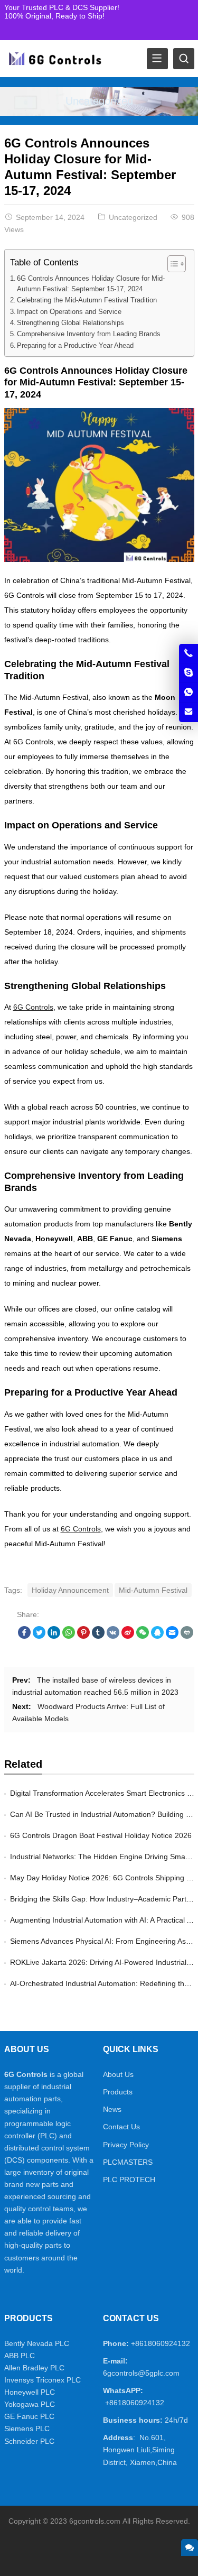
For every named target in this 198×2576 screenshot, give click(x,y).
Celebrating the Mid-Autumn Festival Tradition (87, 300)
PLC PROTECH (129, 2180)
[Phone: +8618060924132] (188, 653)
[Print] (187, 1636)
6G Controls (33, 1007)
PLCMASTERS (128, 2162)
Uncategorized (99, 101)
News (112, 2109)
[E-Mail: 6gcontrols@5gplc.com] (188, 712)
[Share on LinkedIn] (54, 1636)
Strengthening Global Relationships (70, 323)
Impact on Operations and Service (69, 312)
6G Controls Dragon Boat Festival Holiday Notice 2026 (101, 1835)
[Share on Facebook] (24, 1636)
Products (118, 2092)
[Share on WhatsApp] (69, 1636)
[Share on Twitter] (39, 1636)
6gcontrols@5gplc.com (141, 2373)
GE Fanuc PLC (29, 2416)
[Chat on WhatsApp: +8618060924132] (188, 693)
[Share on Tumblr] (98, 1636)
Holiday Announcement (70, 1590)
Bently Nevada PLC (37, 2343)
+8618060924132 (161, 2343)
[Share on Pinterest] (83, 1636)
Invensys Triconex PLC (43, 2380)
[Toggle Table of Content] (171, 264)
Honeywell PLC (30, 2392)
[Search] (184, 59)
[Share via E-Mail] (172, 1636)
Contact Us (121, 2127)
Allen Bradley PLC (34, 2368)
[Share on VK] (113, 1636)
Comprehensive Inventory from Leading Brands (89, 334)
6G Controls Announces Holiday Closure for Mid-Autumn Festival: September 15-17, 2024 (91, 284)
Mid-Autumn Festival (153, 1590)
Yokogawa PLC (30, 2404)
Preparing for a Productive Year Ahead (75, 346)
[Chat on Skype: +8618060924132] (188, 673)
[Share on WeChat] (143, 1636)
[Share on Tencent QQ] (157, 1636)
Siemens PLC (27, 2429)
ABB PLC (20, 2356)
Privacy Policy (126, 2145)
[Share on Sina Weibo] (128, 1636)
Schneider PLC (29, 2441)
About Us (118, 2074)
